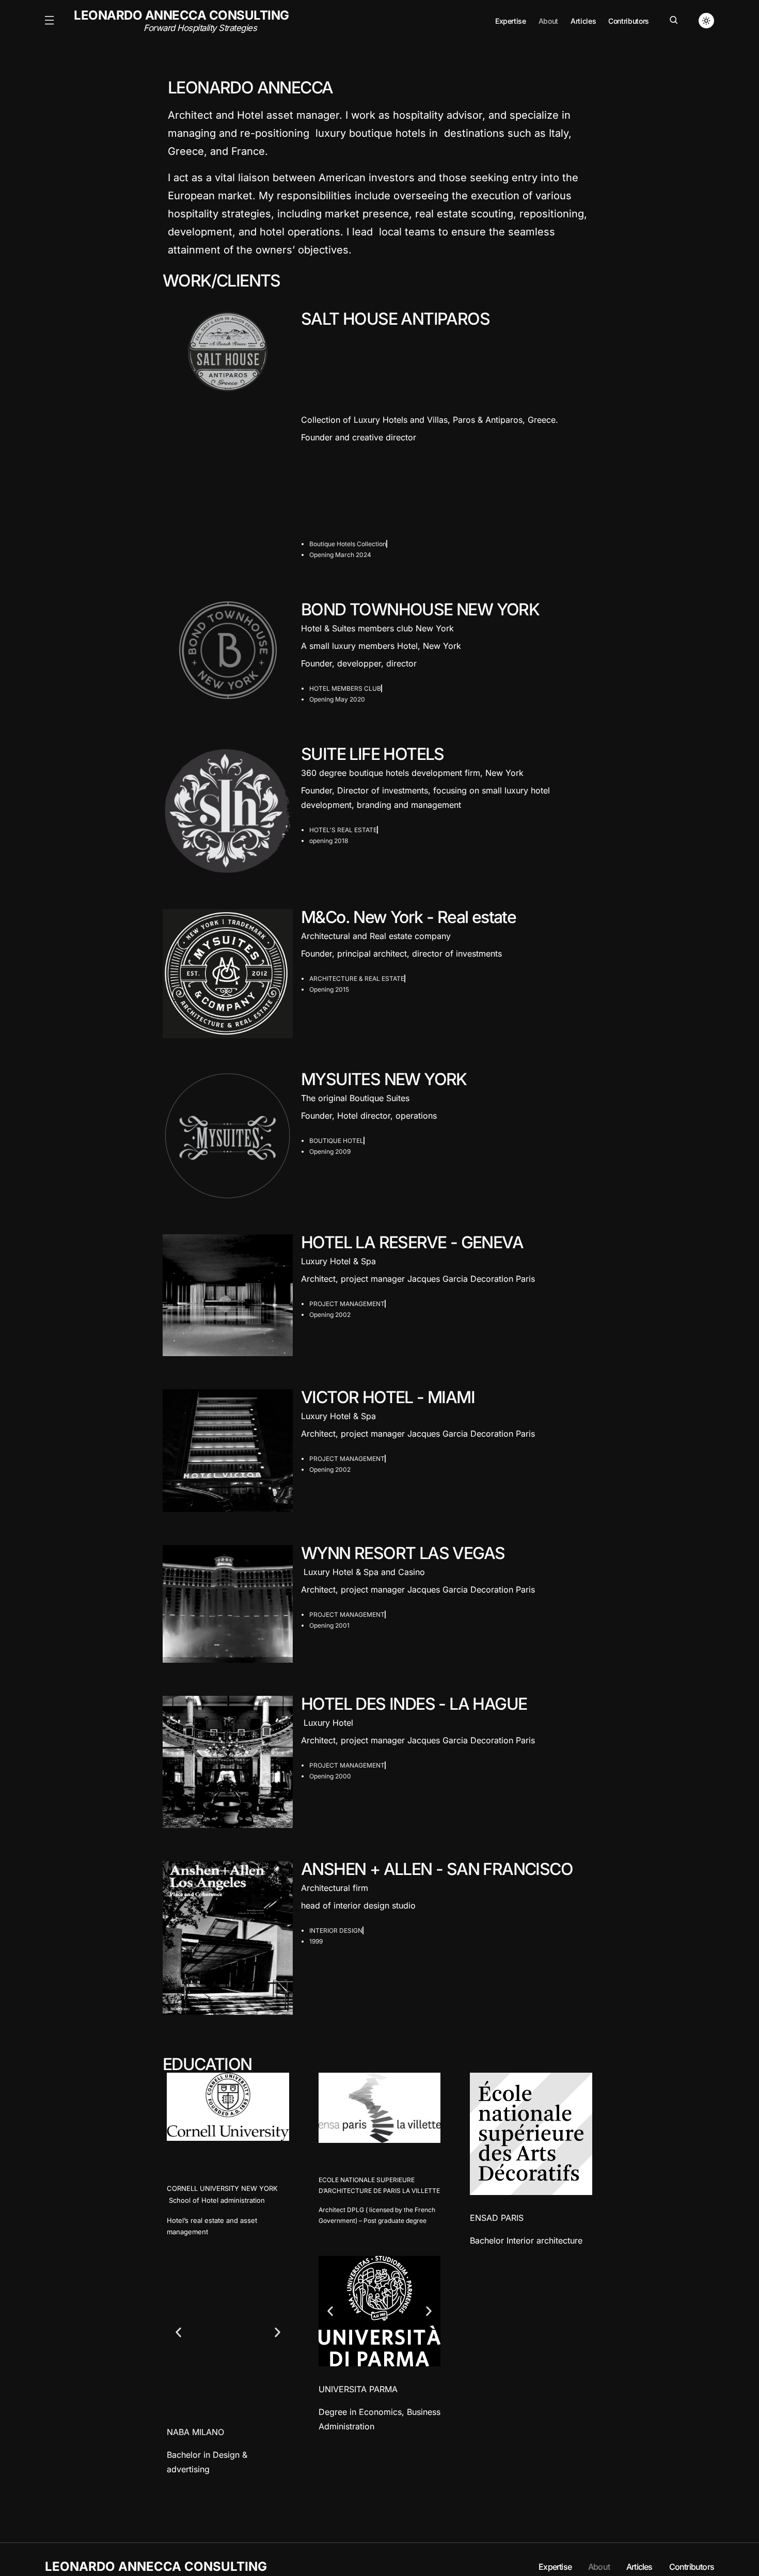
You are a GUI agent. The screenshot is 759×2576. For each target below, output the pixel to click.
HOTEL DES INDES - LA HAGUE (414, 1704)
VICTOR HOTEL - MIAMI (388, 1397)
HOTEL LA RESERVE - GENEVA (412, 1242)
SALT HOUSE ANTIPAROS (395, 319)
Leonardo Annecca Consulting (181, 21)
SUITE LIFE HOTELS (373, 754)
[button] (49, 21)
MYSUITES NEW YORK (384, 1079)
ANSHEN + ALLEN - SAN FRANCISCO (437, 1869)
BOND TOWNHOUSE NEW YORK (420, 609)
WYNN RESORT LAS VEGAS (403, 1553)
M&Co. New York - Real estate (408, 917)
